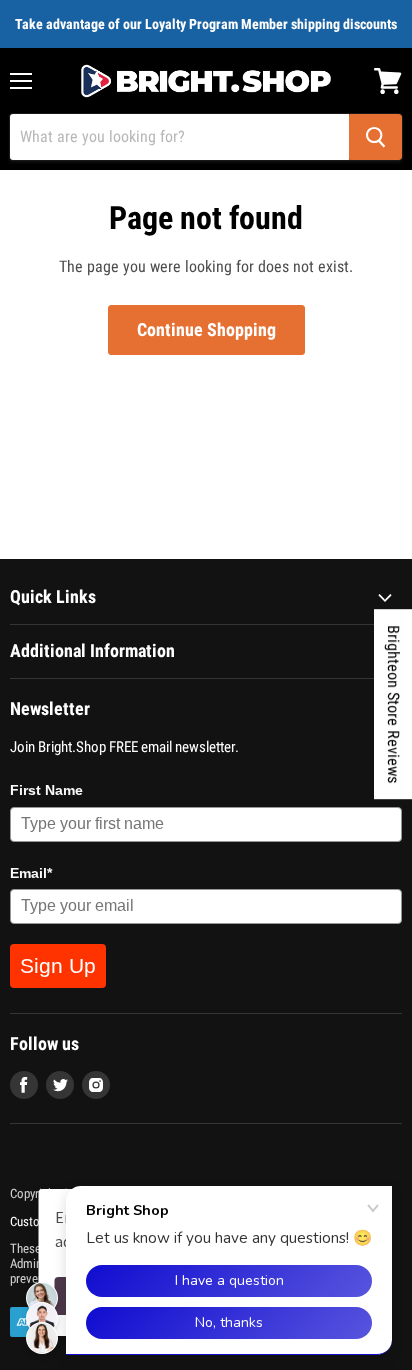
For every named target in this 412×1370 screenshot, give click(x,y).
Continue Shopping (206, 329)
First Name (46, 790)
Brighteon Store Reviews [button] (393, 704)
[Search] (375, 137)
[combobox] (179, 137)
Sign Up (58, 965)
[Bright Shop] (206, 81)
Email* (31, 873)
